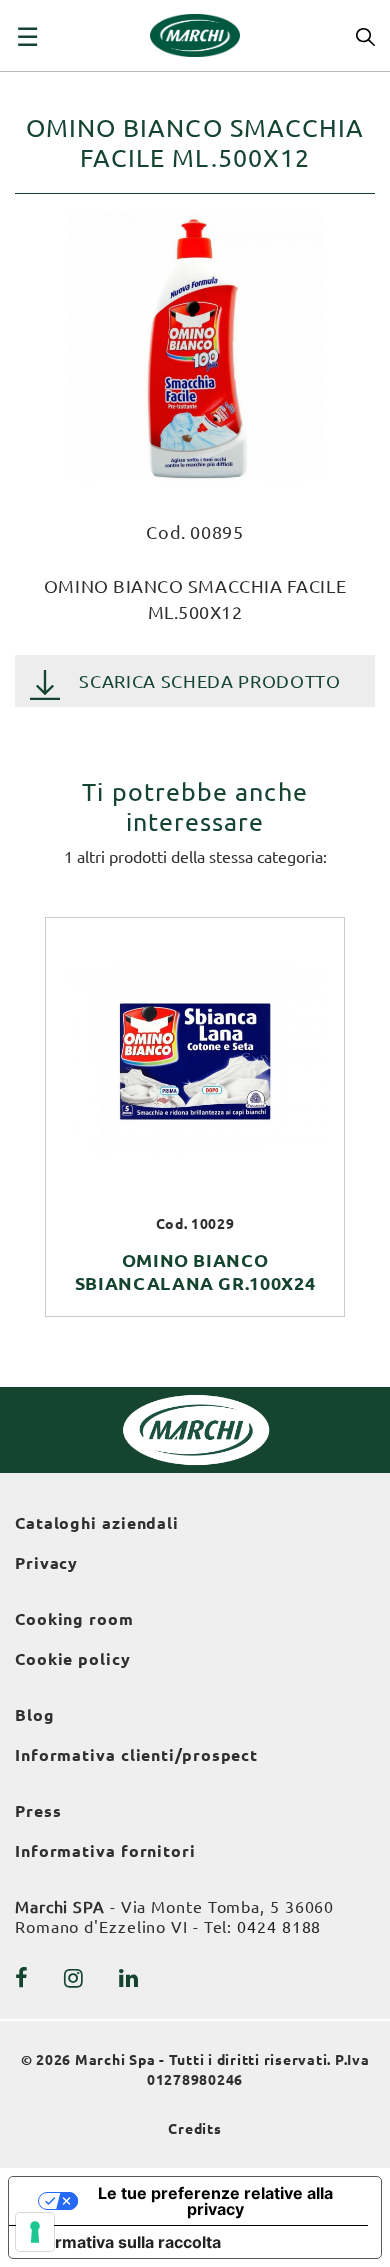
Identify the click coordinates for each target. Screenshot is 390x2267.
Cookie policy (73, 1659)
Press (38, 1811)
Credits (195, 2129)
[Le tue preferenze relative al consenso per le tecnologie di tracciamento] (35, 2232)
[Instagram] (74, 1978)
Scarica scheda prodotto (209, 681)
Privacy (46, 1563)
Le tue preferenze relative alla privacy (215, 2201)
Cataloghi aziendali (97, 1523)
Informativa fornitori (105, 1851)
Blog (35, 1715)
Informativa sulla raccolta (123, 2242)
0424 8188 (279, 1927)
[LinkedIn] (129, 1978)
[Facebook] (22, 1978)
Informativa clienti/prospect (136, 1755)
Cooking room (74, 1619)
